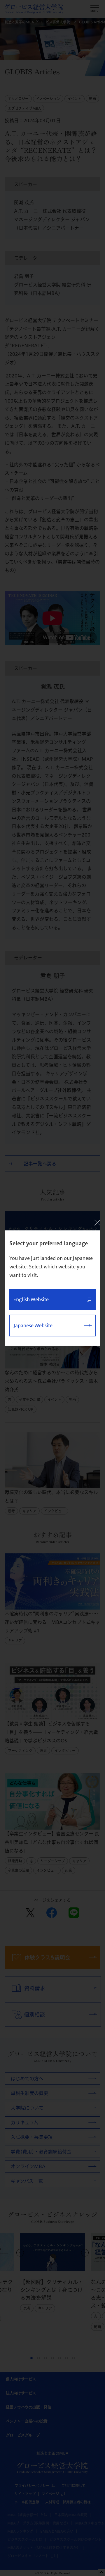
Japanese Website (33, 1325)
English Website (31, 1299)
